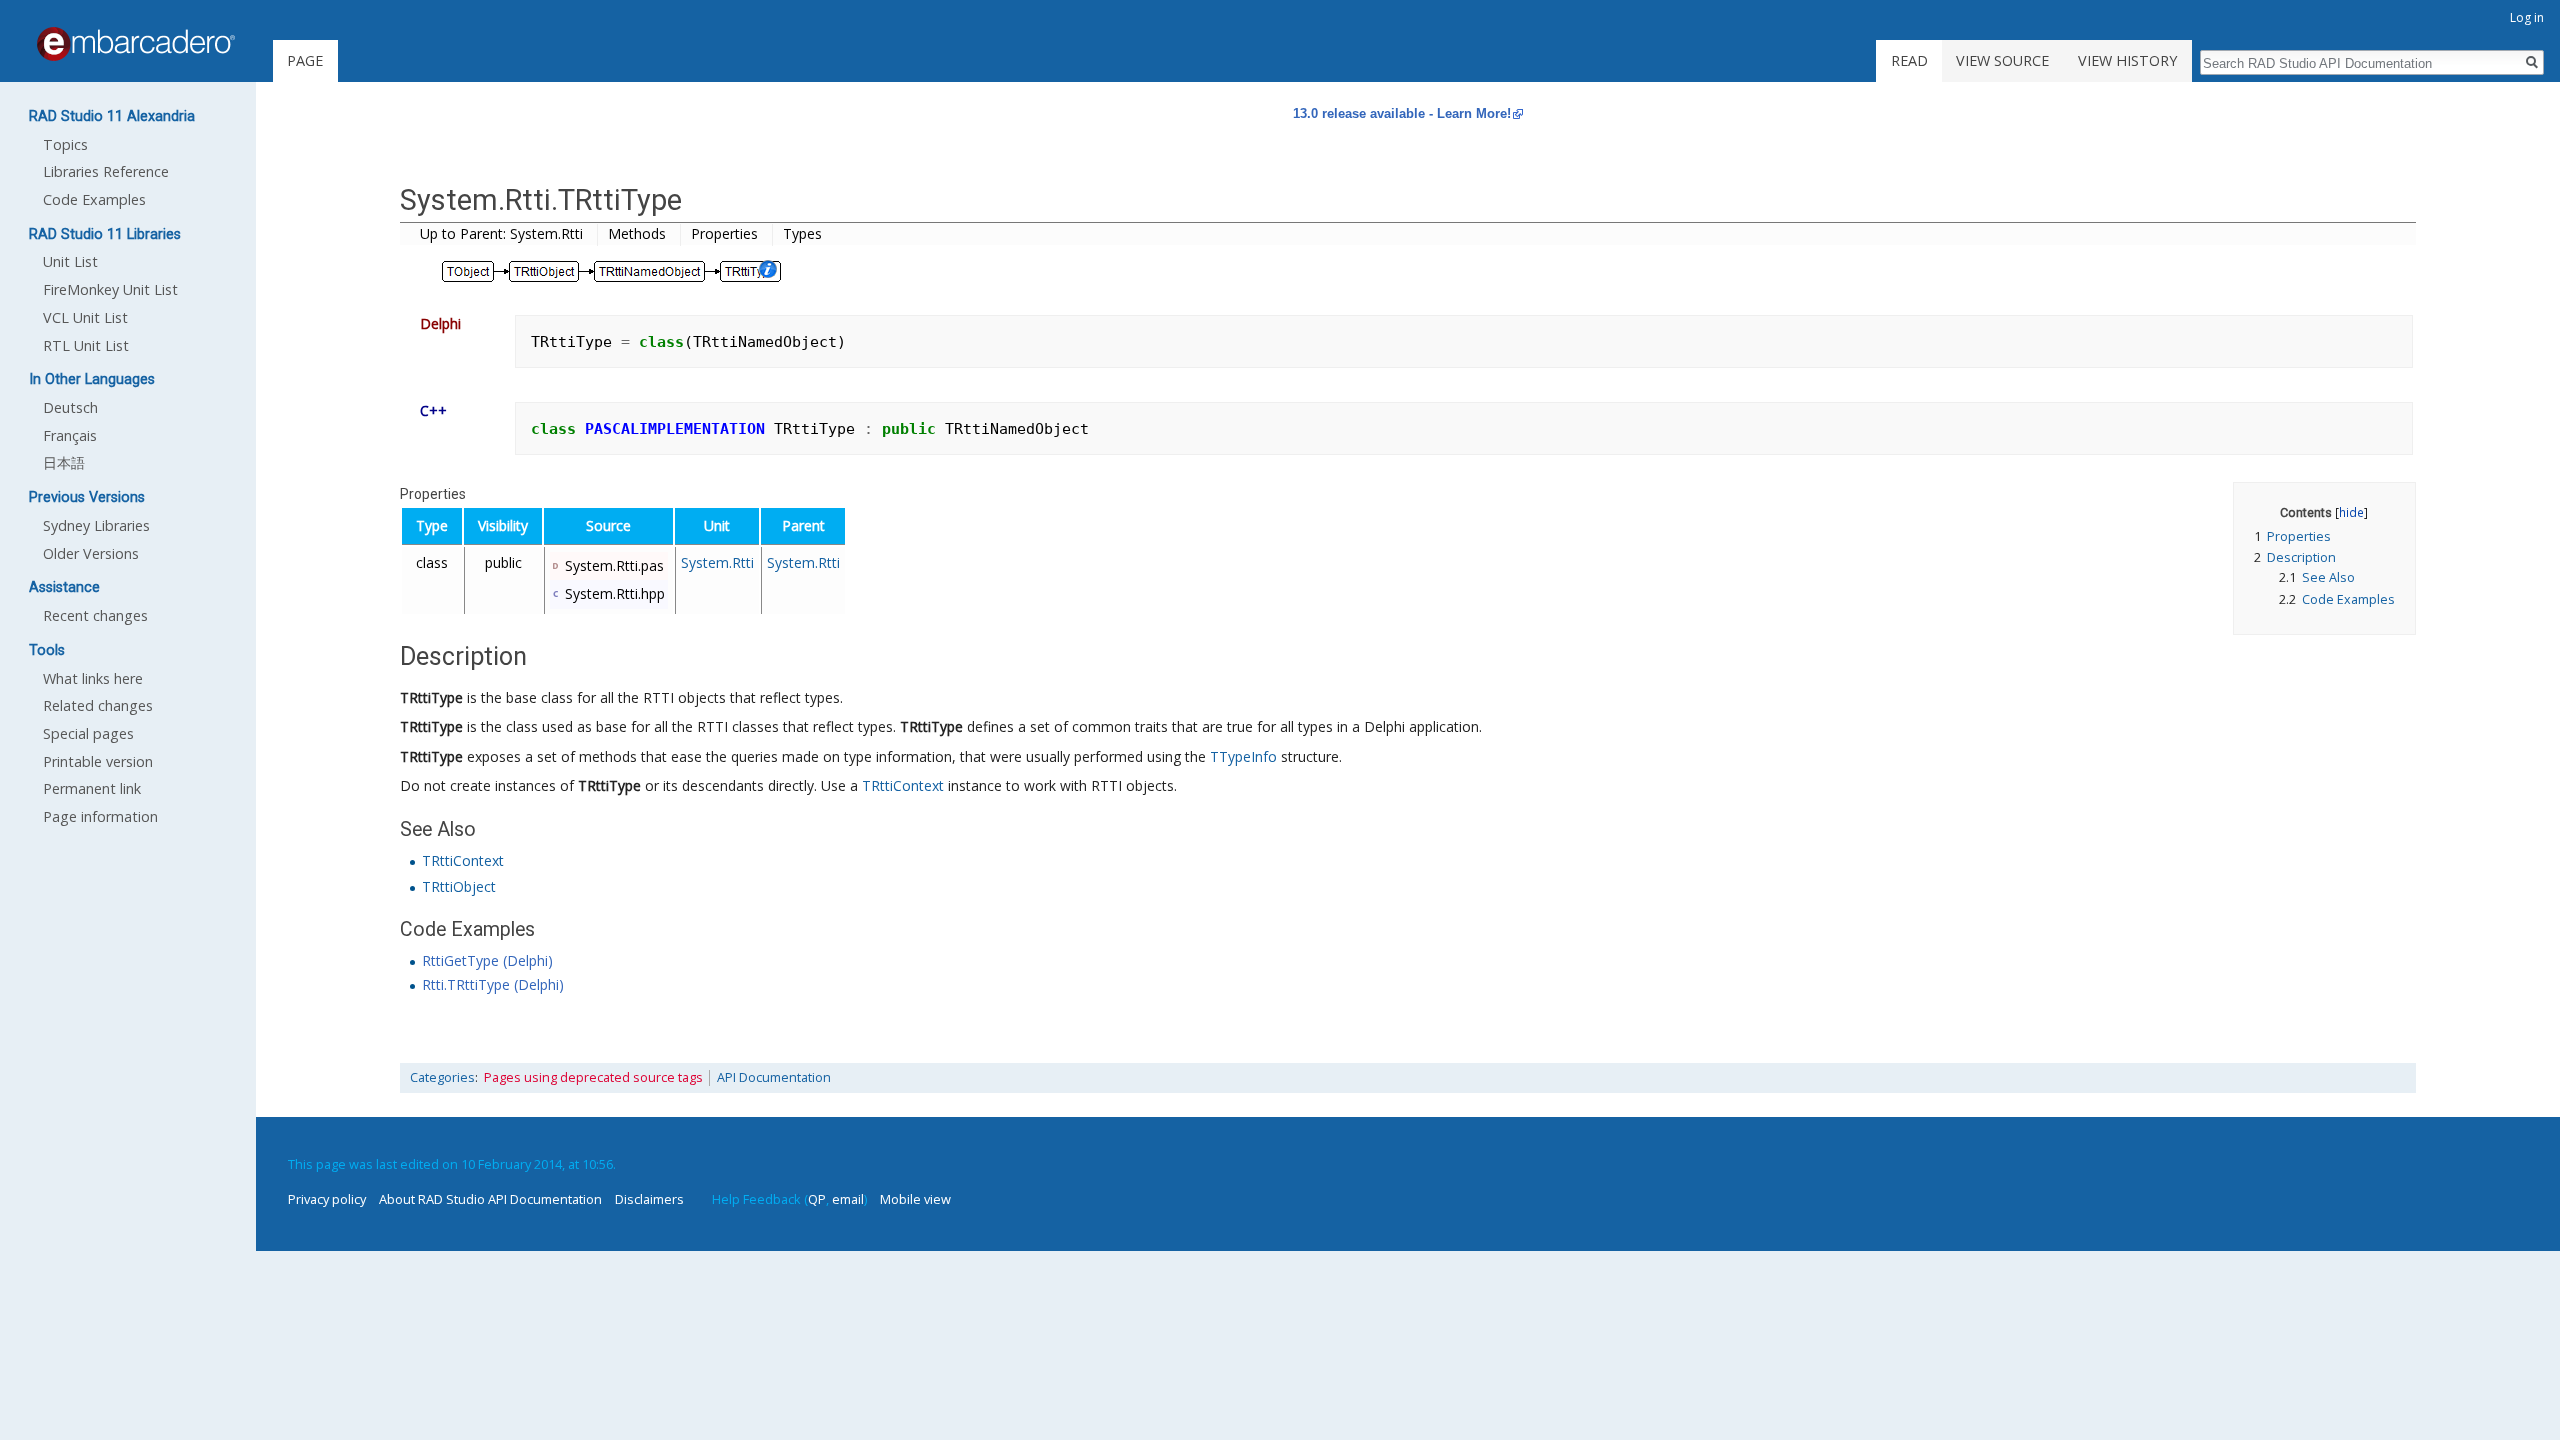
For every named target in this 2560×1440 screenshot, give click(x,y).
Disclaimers (649, 1199)
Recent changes (95, 615)
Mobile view (915, 1199)
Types (802, 233)
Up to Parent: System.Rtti (501, 233)
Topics (65, 144)
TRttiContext (903, 785)
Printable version (98, 761)
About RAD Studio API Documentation (490, 1199)
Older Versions (91, 553)
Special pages (88, 733)
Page (305, 60)
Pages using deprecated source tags (593, 1077)
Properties (724, 233)
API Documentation (774, 1077)
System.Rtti (717, 562)
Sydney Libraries (96, 525)
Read (1909, 60)
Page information (100, 816)
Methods (637, 233)
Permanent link (92, 788)
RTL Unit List (86, 345)
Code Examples (94, 199)
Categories (442, 1077)
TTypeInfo (1243, 756)
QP (817, 1199)
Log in (2527, 17)
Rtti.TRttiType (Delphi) (493, 984)
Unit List (70, 261)
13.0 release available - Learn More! (1402, 113)
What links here (93, 678)
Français (70, 435)
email (848, 1199)
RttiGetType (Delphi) (487, 960)
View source (2002, 60)
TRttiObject (459, 886)
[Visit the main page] (136, 44)
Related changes (98, 705)
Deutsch (70, 407)
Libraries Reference (106, 171)
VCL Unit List (85, 317)
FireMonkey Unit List (110, 289)
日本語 (64, 462)
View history (2127, 60)
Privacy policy (327, 1199)
